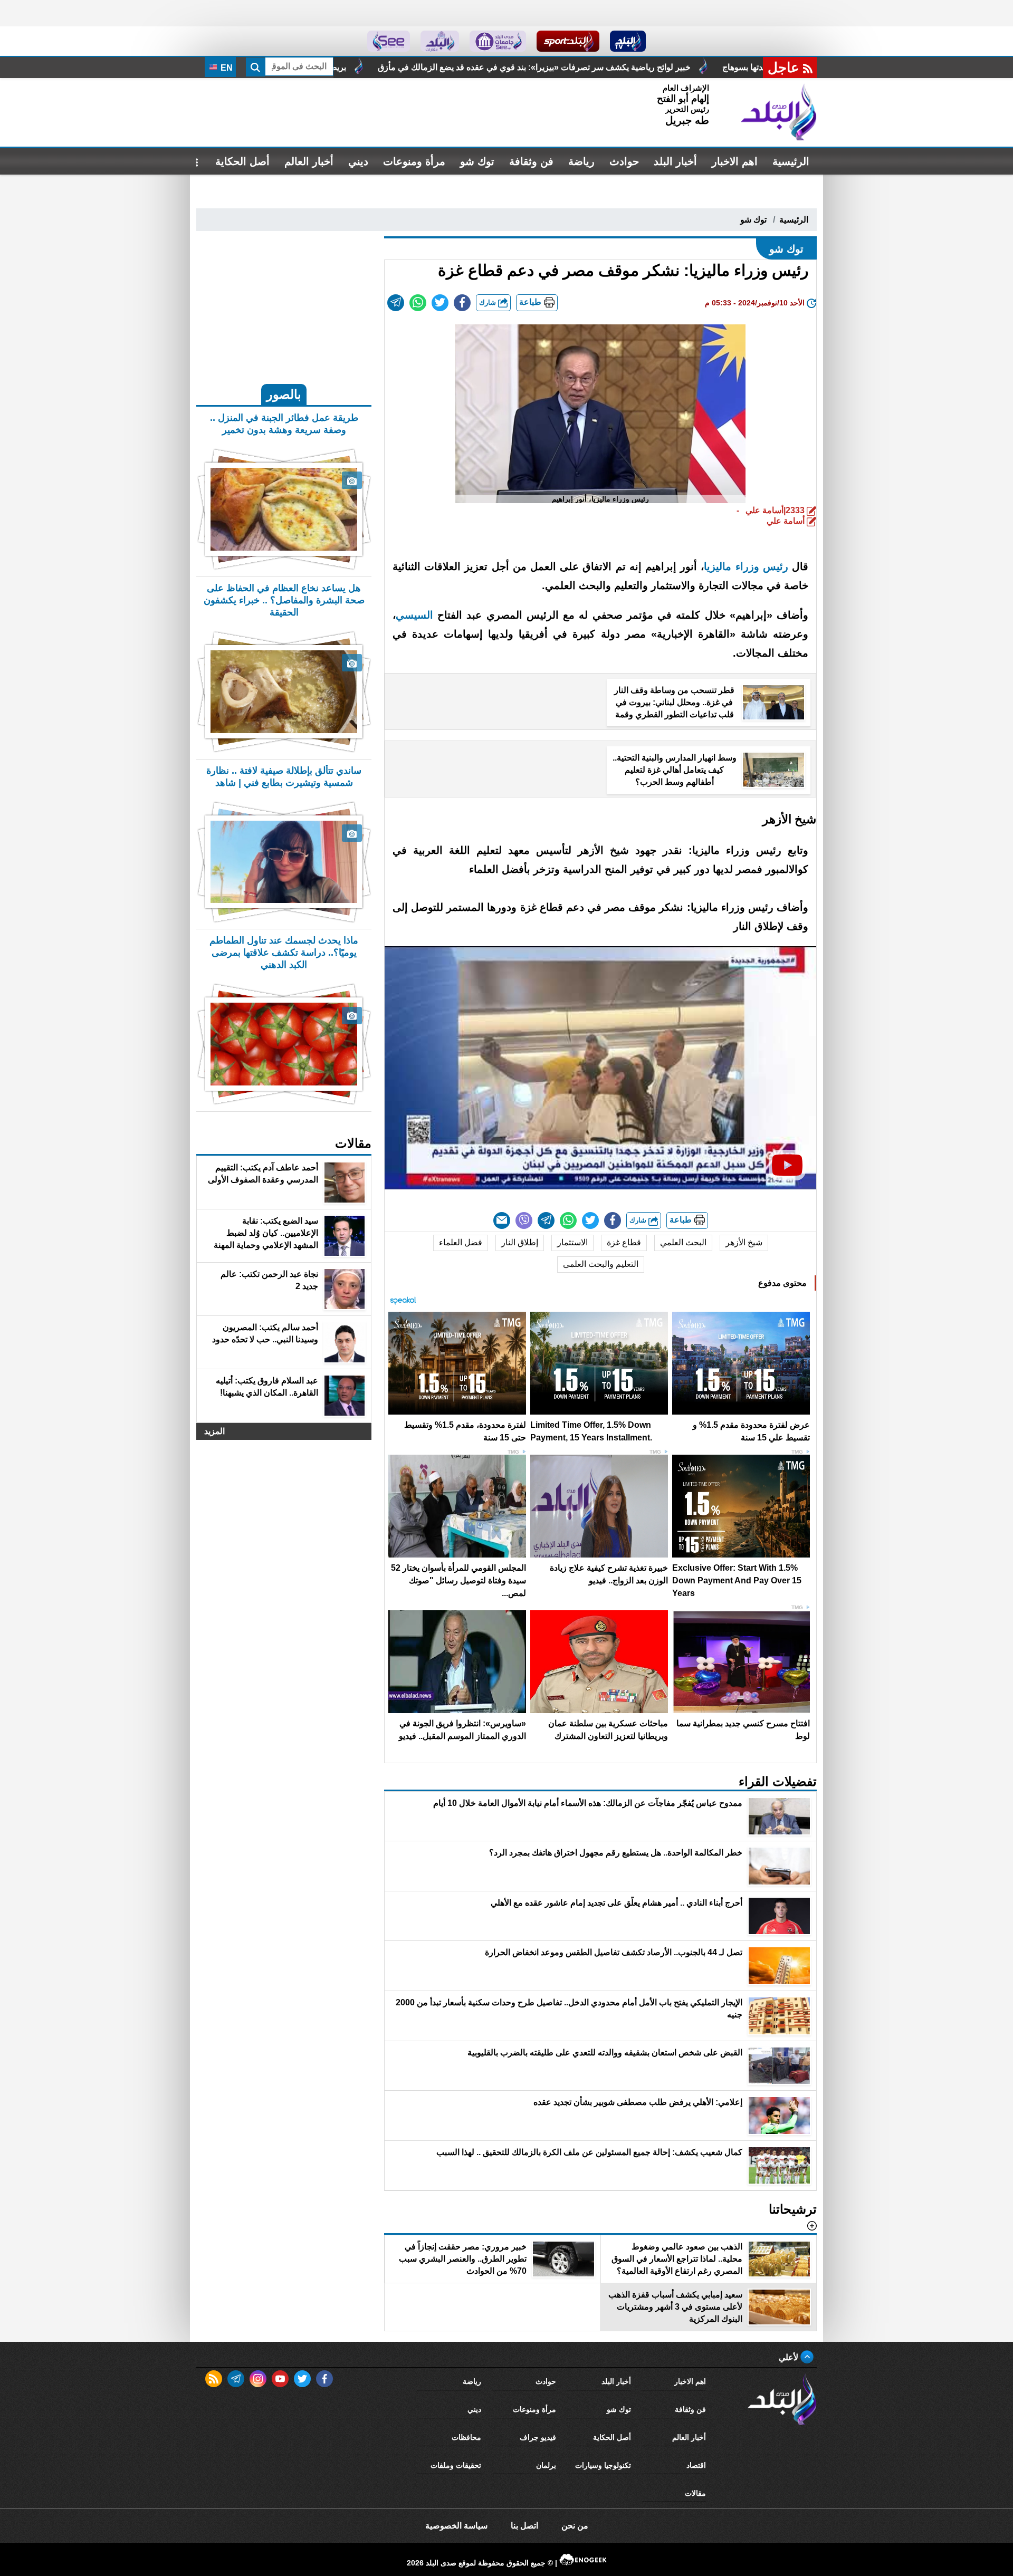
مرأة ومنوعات (414, 161)
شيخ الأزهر (744, 1242)
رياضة (581, 161)
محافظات (466, 2437)
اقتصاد (696, 2465)
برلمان (546, 2465)
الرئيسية (791, 161)
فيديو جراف (538, 2437)
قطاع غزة (624, 1242)
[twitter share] (440, 303)
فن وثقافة (531, 161)
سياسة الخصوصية (456, 2526)
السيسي (417, 615)
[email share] (396, 303)
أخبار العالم (309, 161)
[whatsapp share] (418, 303)
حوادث (624, 161)
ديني (358, 161)
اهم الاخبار (735, 161)
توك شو (477, 161)
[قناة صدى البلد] (628, 41)
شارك (489, 302)
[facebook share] (462, 303)
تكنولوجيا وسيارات (603, 2465)
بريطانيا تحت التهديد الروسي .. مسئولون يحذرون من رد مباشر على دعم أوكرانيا (445, 67)
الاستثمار (572, 1242)
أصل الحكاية (242, 161)
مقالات (695, 2493)
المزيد (214, 1431)
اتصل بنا (524, 2526)
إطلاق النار (520, 1242)
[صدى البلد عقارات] (440, 41)
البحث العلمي (683, 1242)
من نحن (575, 2526)
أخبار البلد (675, 161)
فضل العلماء (461, 1242)
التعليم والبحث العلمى (601, 1264)
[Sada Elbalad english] (389, 41)
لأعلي (790, 2357)
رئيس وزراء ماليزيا (746, 566)
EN (226, 68)
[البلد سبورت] (568, 41)
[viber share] (524, 1220)
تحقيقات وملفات (456, 2465)
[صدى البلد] (779, 112)
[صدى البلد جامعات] (498, 41)
